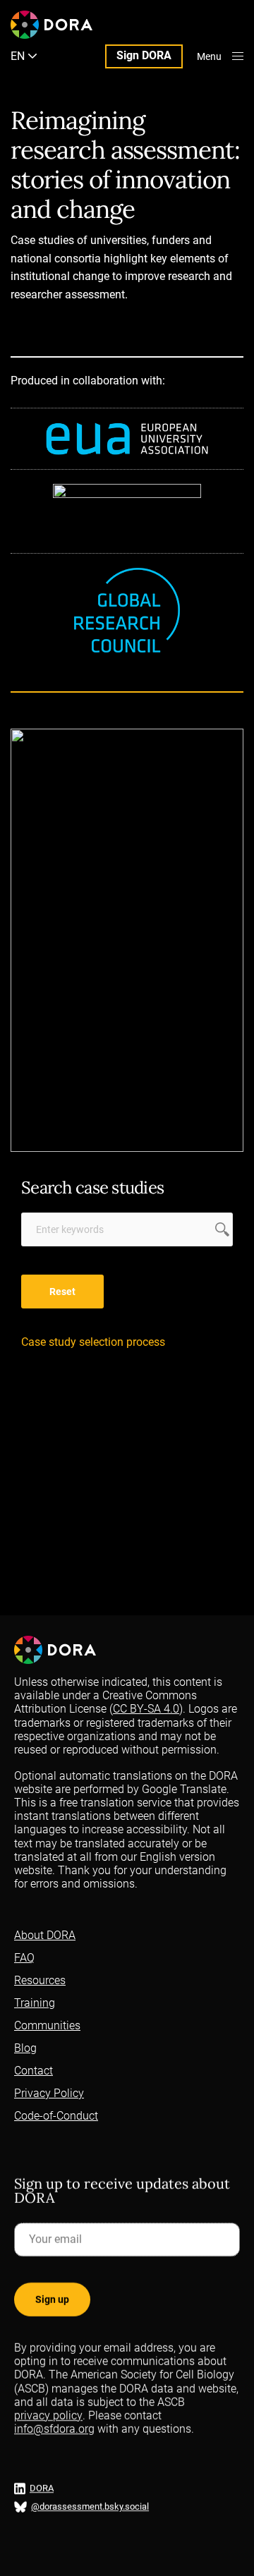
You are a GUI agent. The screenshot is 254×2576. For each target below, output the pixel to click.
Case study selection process (93, 1342)
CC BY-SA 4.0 (146, 1709)
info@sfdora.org (54, 2430)
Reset (62, 1292)
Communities (47, 2025)
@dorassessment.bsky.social (90, 2507)
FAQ (24, 1958)
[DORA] (52, 25)
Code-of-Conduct (56, 2116)
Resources (40, 1980)
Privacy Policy (49, 2093)
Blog (25, 2048)
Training (35, 2003)
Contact (34, 2071)
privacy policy (48, 2416)
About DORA (45, 1935)
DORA (42, 2489)
